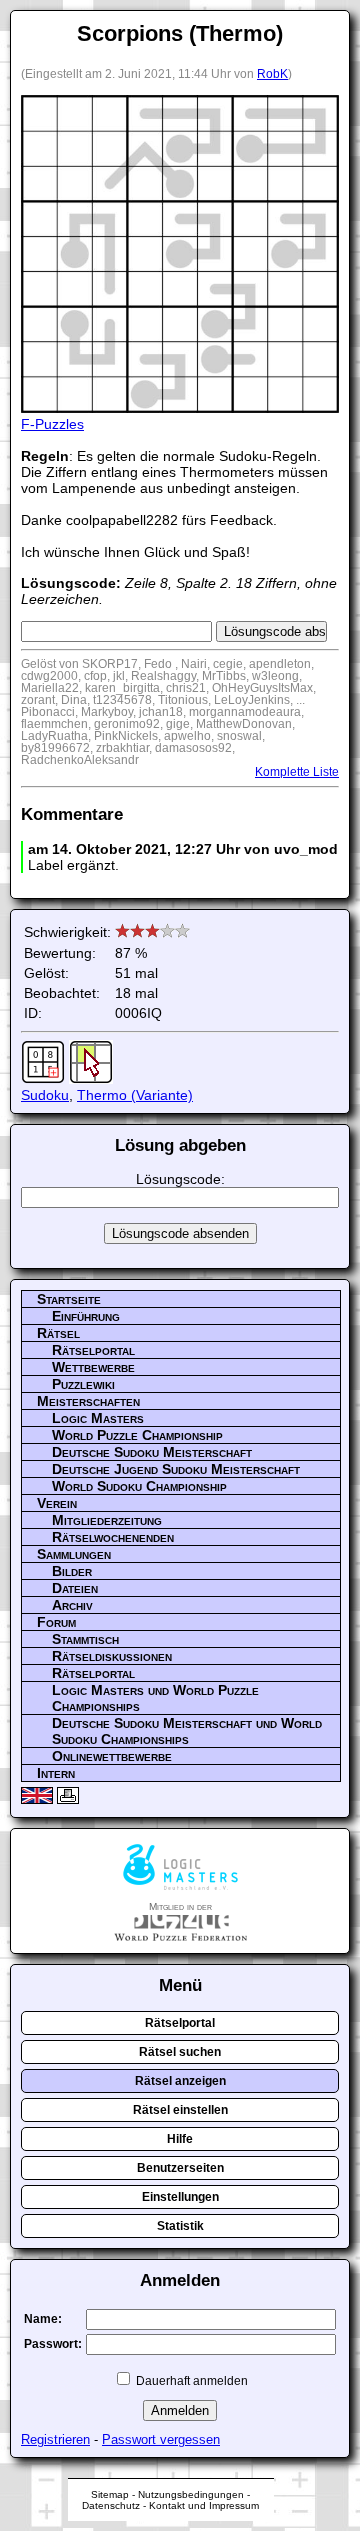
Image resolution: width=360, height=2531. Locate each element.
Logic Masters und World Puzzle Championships (155, 1698)
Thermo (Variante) (135, 1095)
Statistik (180, 2226)
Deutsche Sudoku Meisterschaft (152, 1452)
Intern (56, 1773)
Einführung (86, 1316)
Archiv (72, 1605)
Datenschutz (111, 2505)
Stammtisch (85, 1639)
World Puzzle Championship (137, 1435)
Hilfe (180, 2139)
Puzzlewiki (83, 1384)
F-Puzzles (52, 424)
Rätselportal (93, 1350)
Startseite (69, 1299)
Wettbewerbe (93, 1367)
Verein (57, 1503)
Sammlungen (74, 1554)
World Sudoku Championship (139, 1486)
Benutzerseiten (180, 2168)
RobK (272, 74)
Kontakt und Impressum (204, 2505)
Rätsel (58, 1333)
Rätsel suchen (180, 2052)
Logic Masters (98, 1418)
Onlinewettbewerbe (112, 1756)
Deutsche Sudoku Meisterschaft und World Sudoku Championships (187, 1731)
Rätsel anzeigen (180, 2081)
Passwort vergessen (161, 2439)
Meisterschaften (88, 1401)
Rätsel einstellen (180, 2110)
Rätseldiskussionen (112, 1656)
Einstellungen (180, 2197)
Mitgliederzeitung (107, 1520)
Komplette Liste (297, 772)
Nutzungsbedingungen (191, 2494)
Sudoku (45, 1095)
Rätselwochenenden (113, 1537)
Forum (56, 1622)
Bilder (72, 1571)
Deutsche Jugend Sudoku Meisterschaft (176, 1469)
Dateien (75, 1588)
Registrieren (55, 2439)
